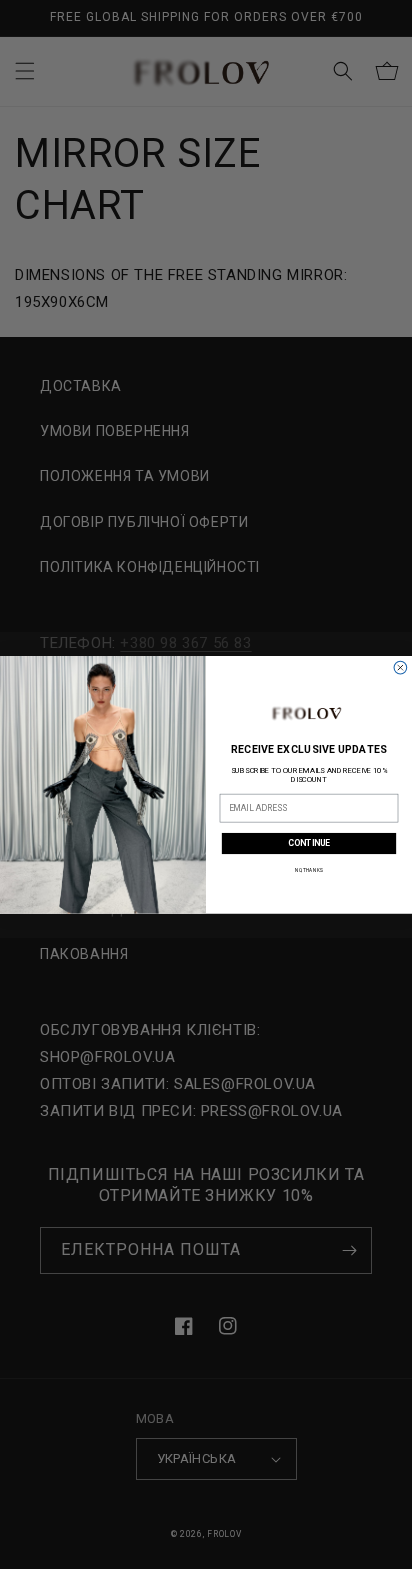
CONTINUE (309, 843)
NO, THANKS (309, 869)
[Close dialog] (400, 667)
